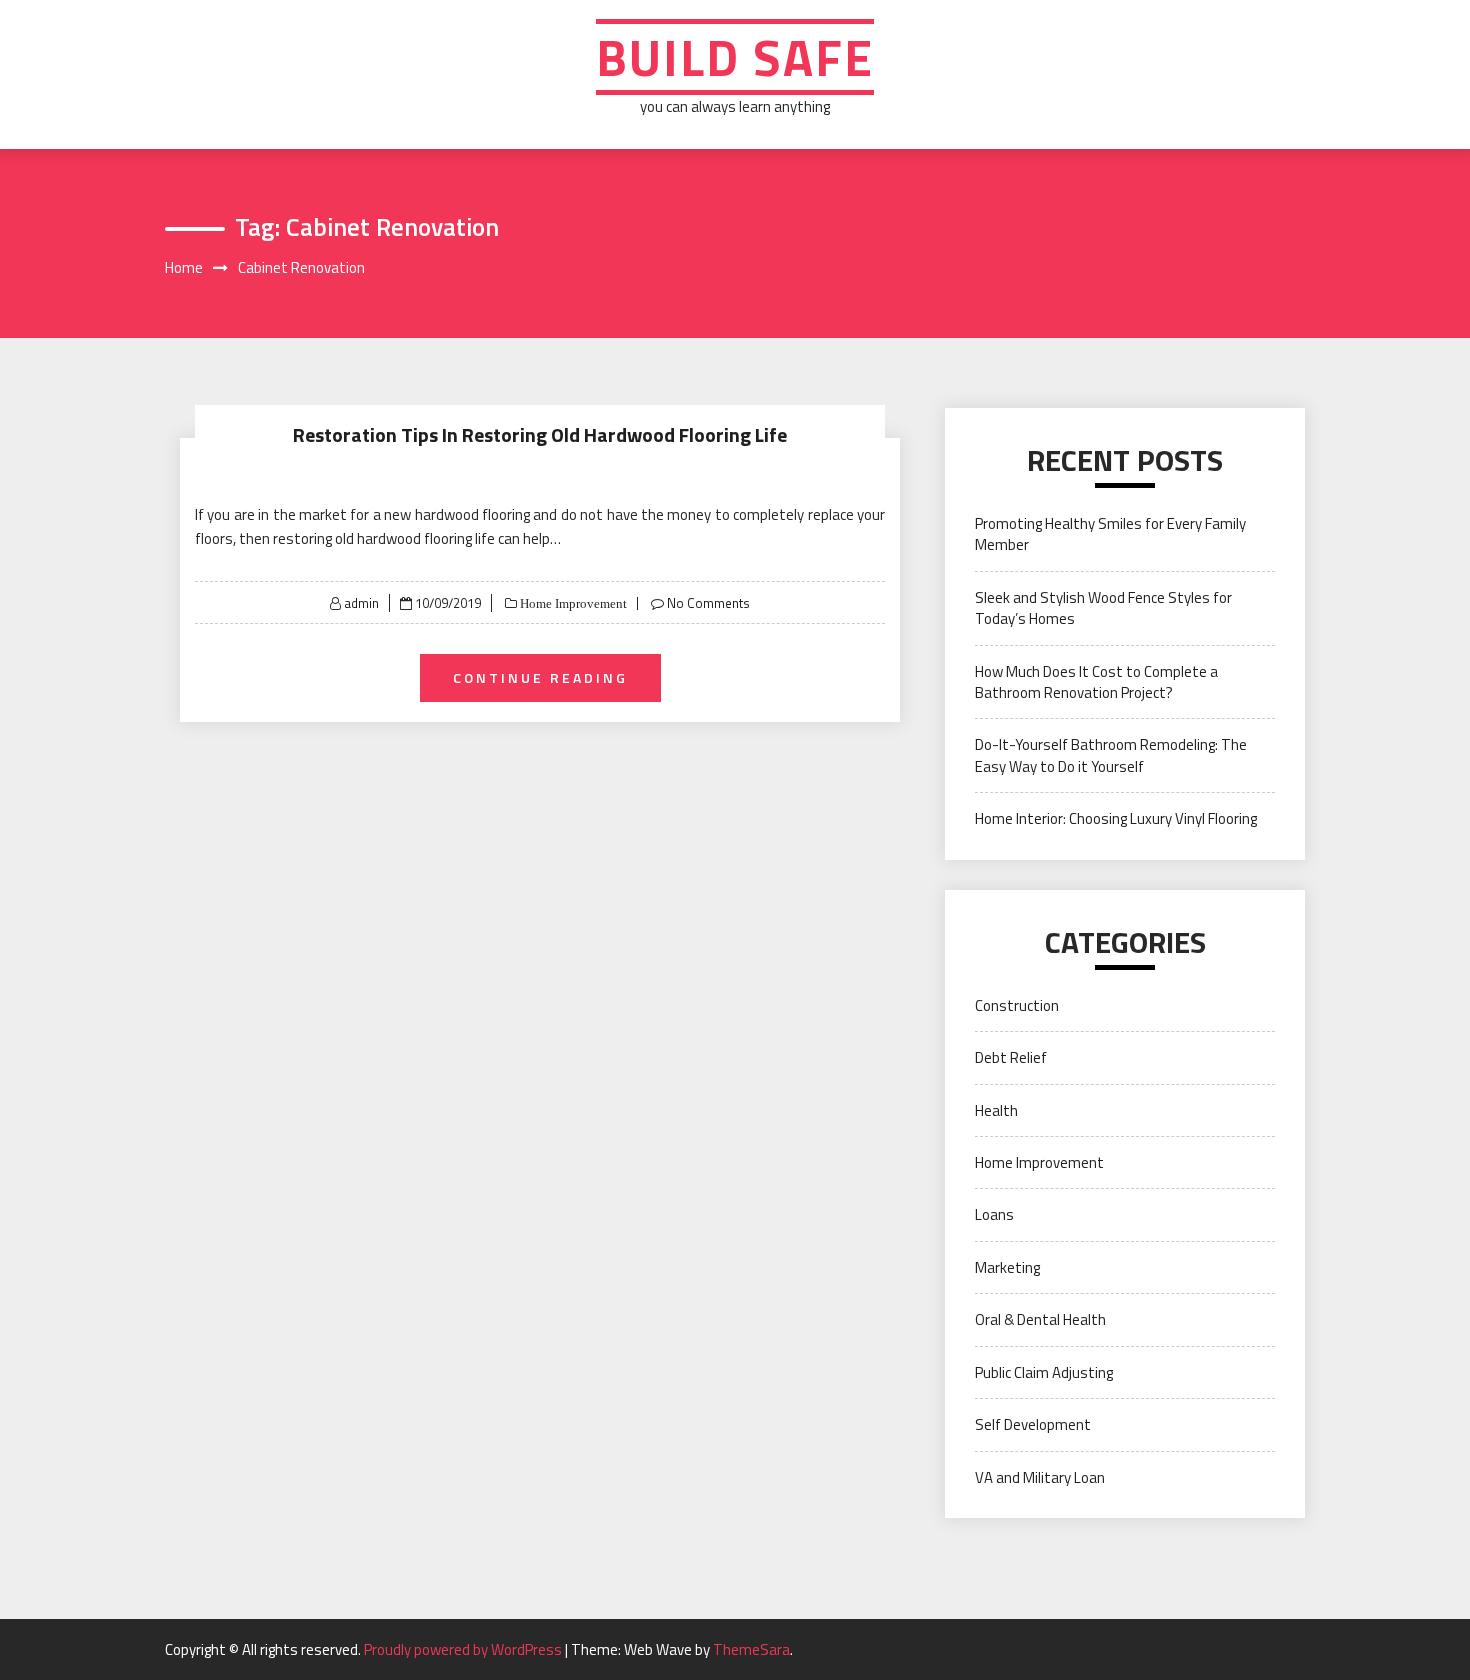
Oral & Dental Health (1040, 1319)
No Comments (708, 603)
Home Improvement (572, 603)
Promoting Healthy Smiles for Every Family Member (1110, 534)
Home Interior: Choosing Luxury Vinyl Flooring (1116, 818)
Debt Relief (1011, 1057)
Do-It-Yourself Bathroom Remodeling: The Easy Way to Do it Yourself (1111, 755)
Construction (1017, 1005)
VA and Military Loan (1040, 1477)
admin (361, 603)
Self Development (1033, 1424)
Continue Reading (540, 677)
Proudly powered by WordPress (464, 1649)
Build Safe (735, 57)
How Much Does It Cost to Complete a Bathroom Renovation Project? (1096, 682)
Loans (994, 1214)
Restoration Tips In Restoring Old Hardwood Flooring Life (540, 434)
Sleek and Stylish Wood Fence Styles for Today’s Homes (1103, 608)
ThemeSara (751, 1649)
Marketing (1007, 1267)
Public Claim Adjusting (1044, 1372)
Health (996, 1110)
